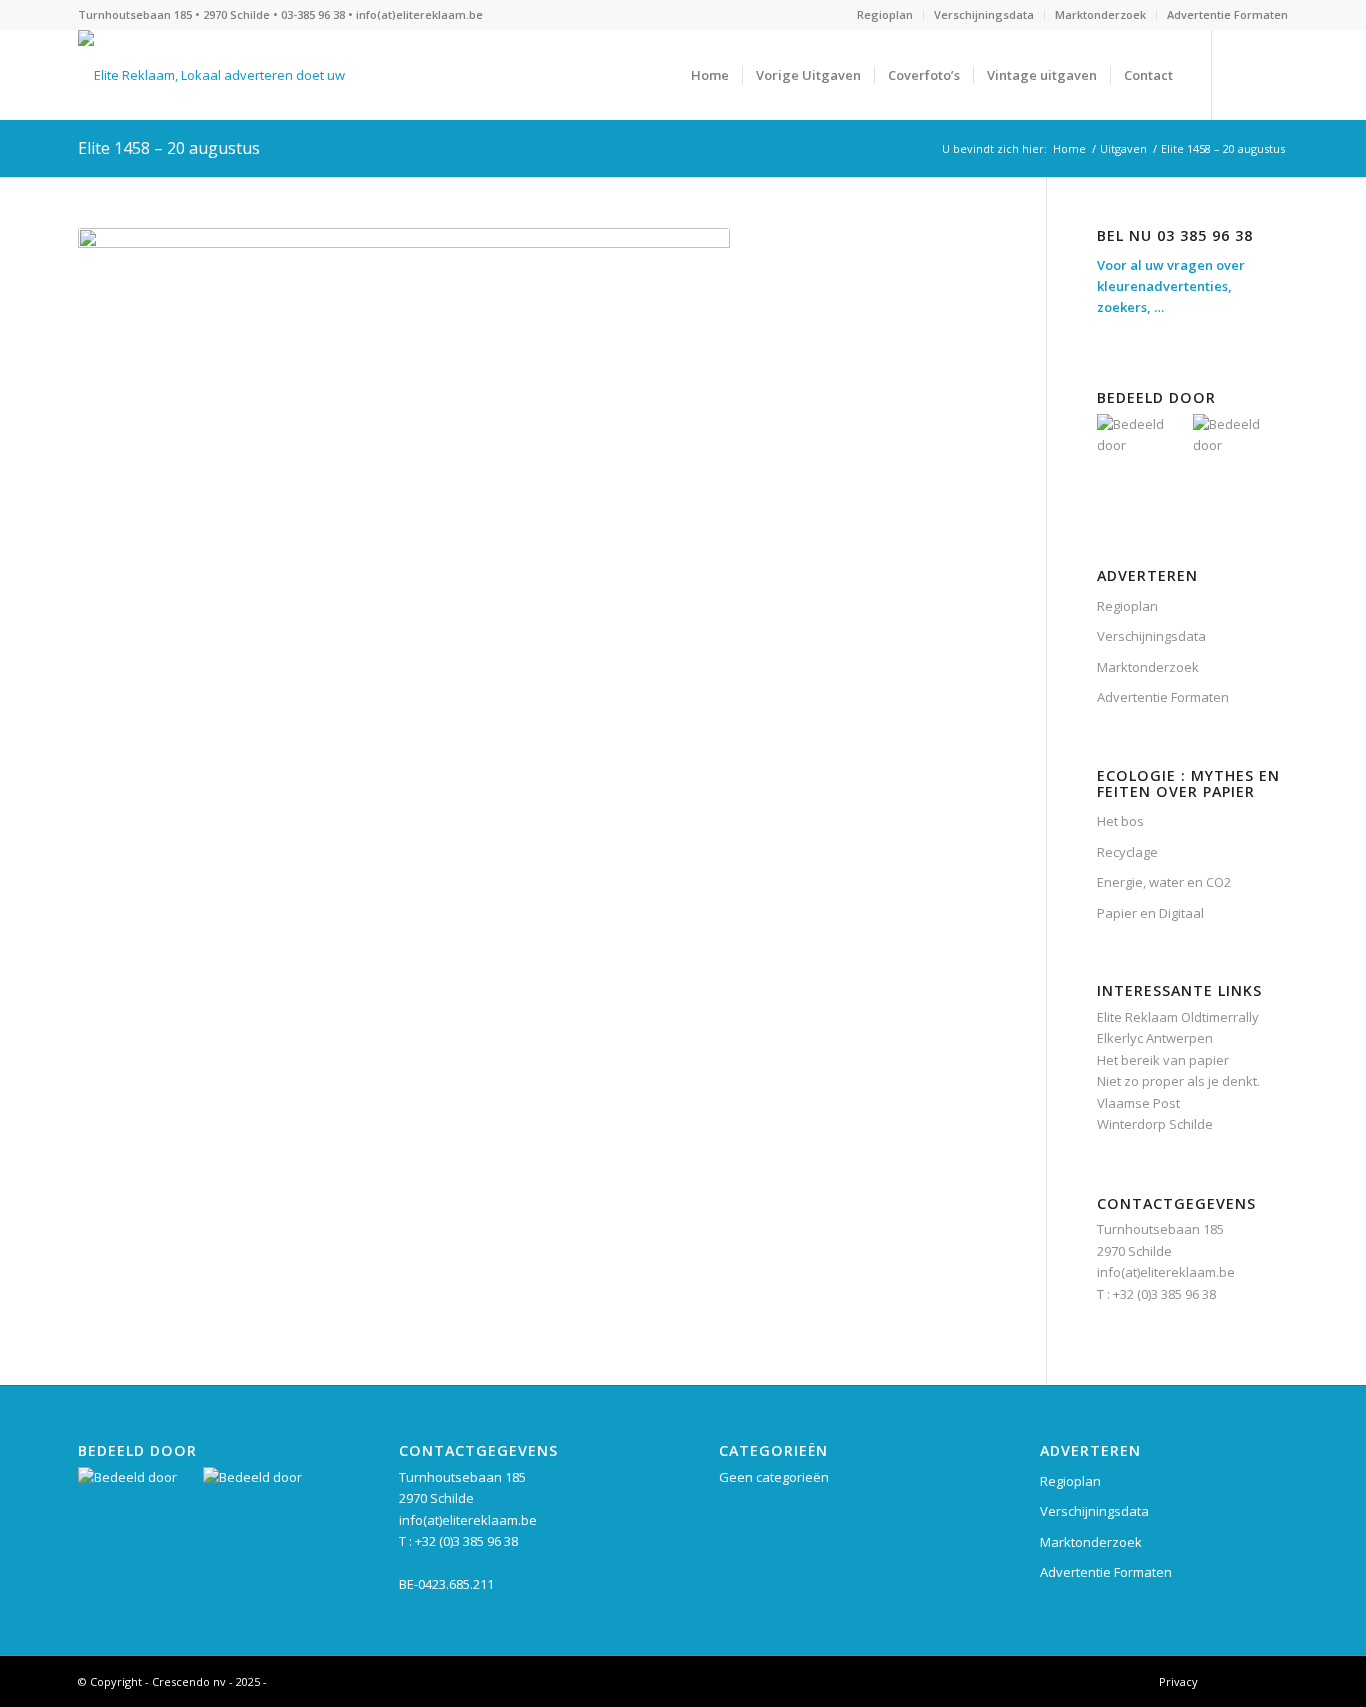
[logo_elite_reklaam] (213, 75)
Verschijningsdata (984, 14)
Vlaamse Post (1138, 1103)
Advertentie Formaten (1227, 14)
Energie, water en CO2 (1164, 882)
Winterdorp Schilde (1155, 1124)
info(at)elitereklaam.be (419, 14)
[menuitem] (885, 15)
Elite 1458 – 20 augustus (169, 148)
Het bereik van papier (1163, 1060)
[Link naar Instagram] (1273, 74)
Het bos (1120, 821)
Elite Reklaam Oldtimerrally (1178, 1017)
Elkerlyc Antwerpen (1155, 1038)
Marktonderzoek (1100, 14)
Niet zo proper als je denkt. (1178, 1081)
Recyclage (1127, 852)
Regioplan (885, 14)
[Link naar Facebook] (1243, 74)
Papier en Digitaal (1150, 913)
